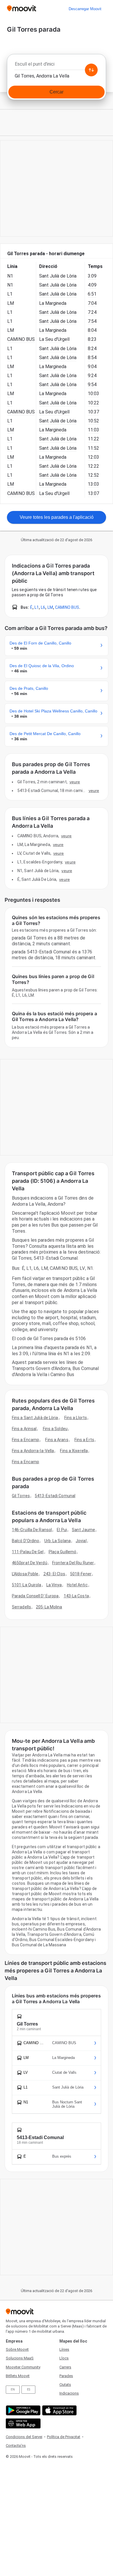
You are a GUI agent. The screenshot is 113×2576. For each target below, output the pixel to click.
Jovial (81, 1541)
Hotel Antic (77, 1585)
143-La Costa (76, 1596)
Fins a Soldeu (55, 1429)
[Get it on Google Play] (22, 2410)
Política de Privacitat (64, 2437)
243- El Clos (54, 1574)
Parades (66, 2376)
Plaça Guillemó (62, 1552)
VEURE (75, 782)
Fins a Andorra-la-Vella (33, 1451)
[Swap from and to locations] (91, 70)
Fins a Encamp (25, 1440)
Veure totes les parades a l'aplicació (57, 517)
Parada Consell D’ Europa (35, 1596)
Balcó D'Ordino (25, 1541)
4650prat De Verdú (30, 1563)
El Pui (62, 1530)
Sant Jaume (83, 1530)
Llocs (64, 2358)
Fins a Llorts (76, 1418)
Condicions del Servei (24, 2437)
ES (29, 2389)
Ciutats (65, 2385)
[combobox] (57, 66)
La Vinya (54, 1585)
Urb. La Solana (58, 1541)
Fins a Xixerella (74, 1451)
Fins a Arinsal (24, 1429)
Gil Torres (21, 1496)
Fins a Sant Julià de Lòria (35, 1418)
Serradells (21, 1607)
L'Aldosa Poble (25, 1574)
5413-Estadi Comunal (55, 1496)
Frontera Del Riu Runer (73, 1563)
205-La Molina (49, 1607)
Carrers (65, 2367)
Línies (64, 2349)
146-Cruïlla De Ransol (32, 1530)
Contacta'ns (16, 2446)
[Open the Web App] (22, 2423)
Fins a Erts (84, 1440)
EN (13, 2389)
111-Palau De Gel (28, 1552)
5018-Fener (81, 1574)
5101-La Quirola (27, 1585)
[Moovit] (22, 9)
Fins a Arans (57, 1440)
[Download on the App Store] (59, 2410)
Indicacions (69, 2393)
